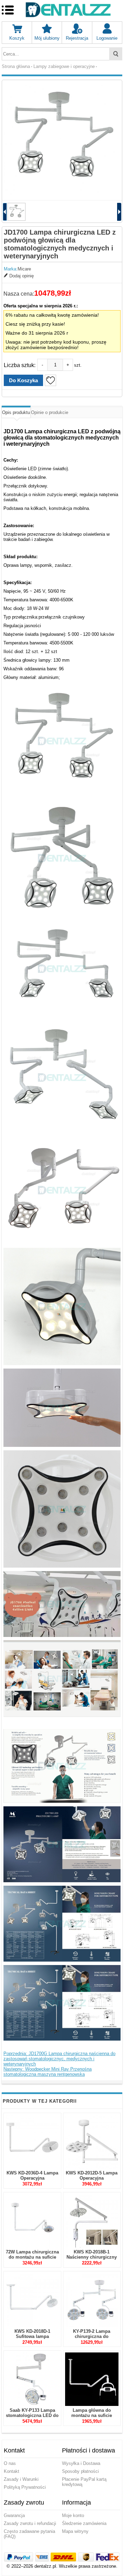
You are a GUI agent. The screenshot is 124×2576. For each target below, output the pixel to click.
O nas (10, 2463)
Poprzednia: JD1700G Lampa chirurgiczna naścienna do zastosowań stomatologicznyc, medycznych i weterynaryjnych (59, 2059)
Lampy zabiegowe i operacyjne (64, 66)
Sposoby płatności (80, 2471)
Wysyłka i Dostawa (81, 2463)
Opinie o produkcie (50, 412)
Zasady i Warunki (21, 2479)
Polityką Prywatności (25, 2487)
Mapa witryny (75, 2531)
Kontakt (12, 2471)
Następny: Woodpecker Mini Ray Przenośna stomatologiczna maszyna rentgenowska (48, 2072)
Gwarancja (14, 2515)
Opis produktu (16, 412)
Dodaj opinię (22, 276)
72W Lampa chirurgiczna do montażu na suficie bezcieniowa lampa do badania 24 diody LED (32, 2260)
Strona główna (16, 66)
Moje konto (73, 2515)
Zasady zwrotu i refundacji (30, 2523)
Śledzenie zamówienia (84, 2523)
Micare (24, 269)
